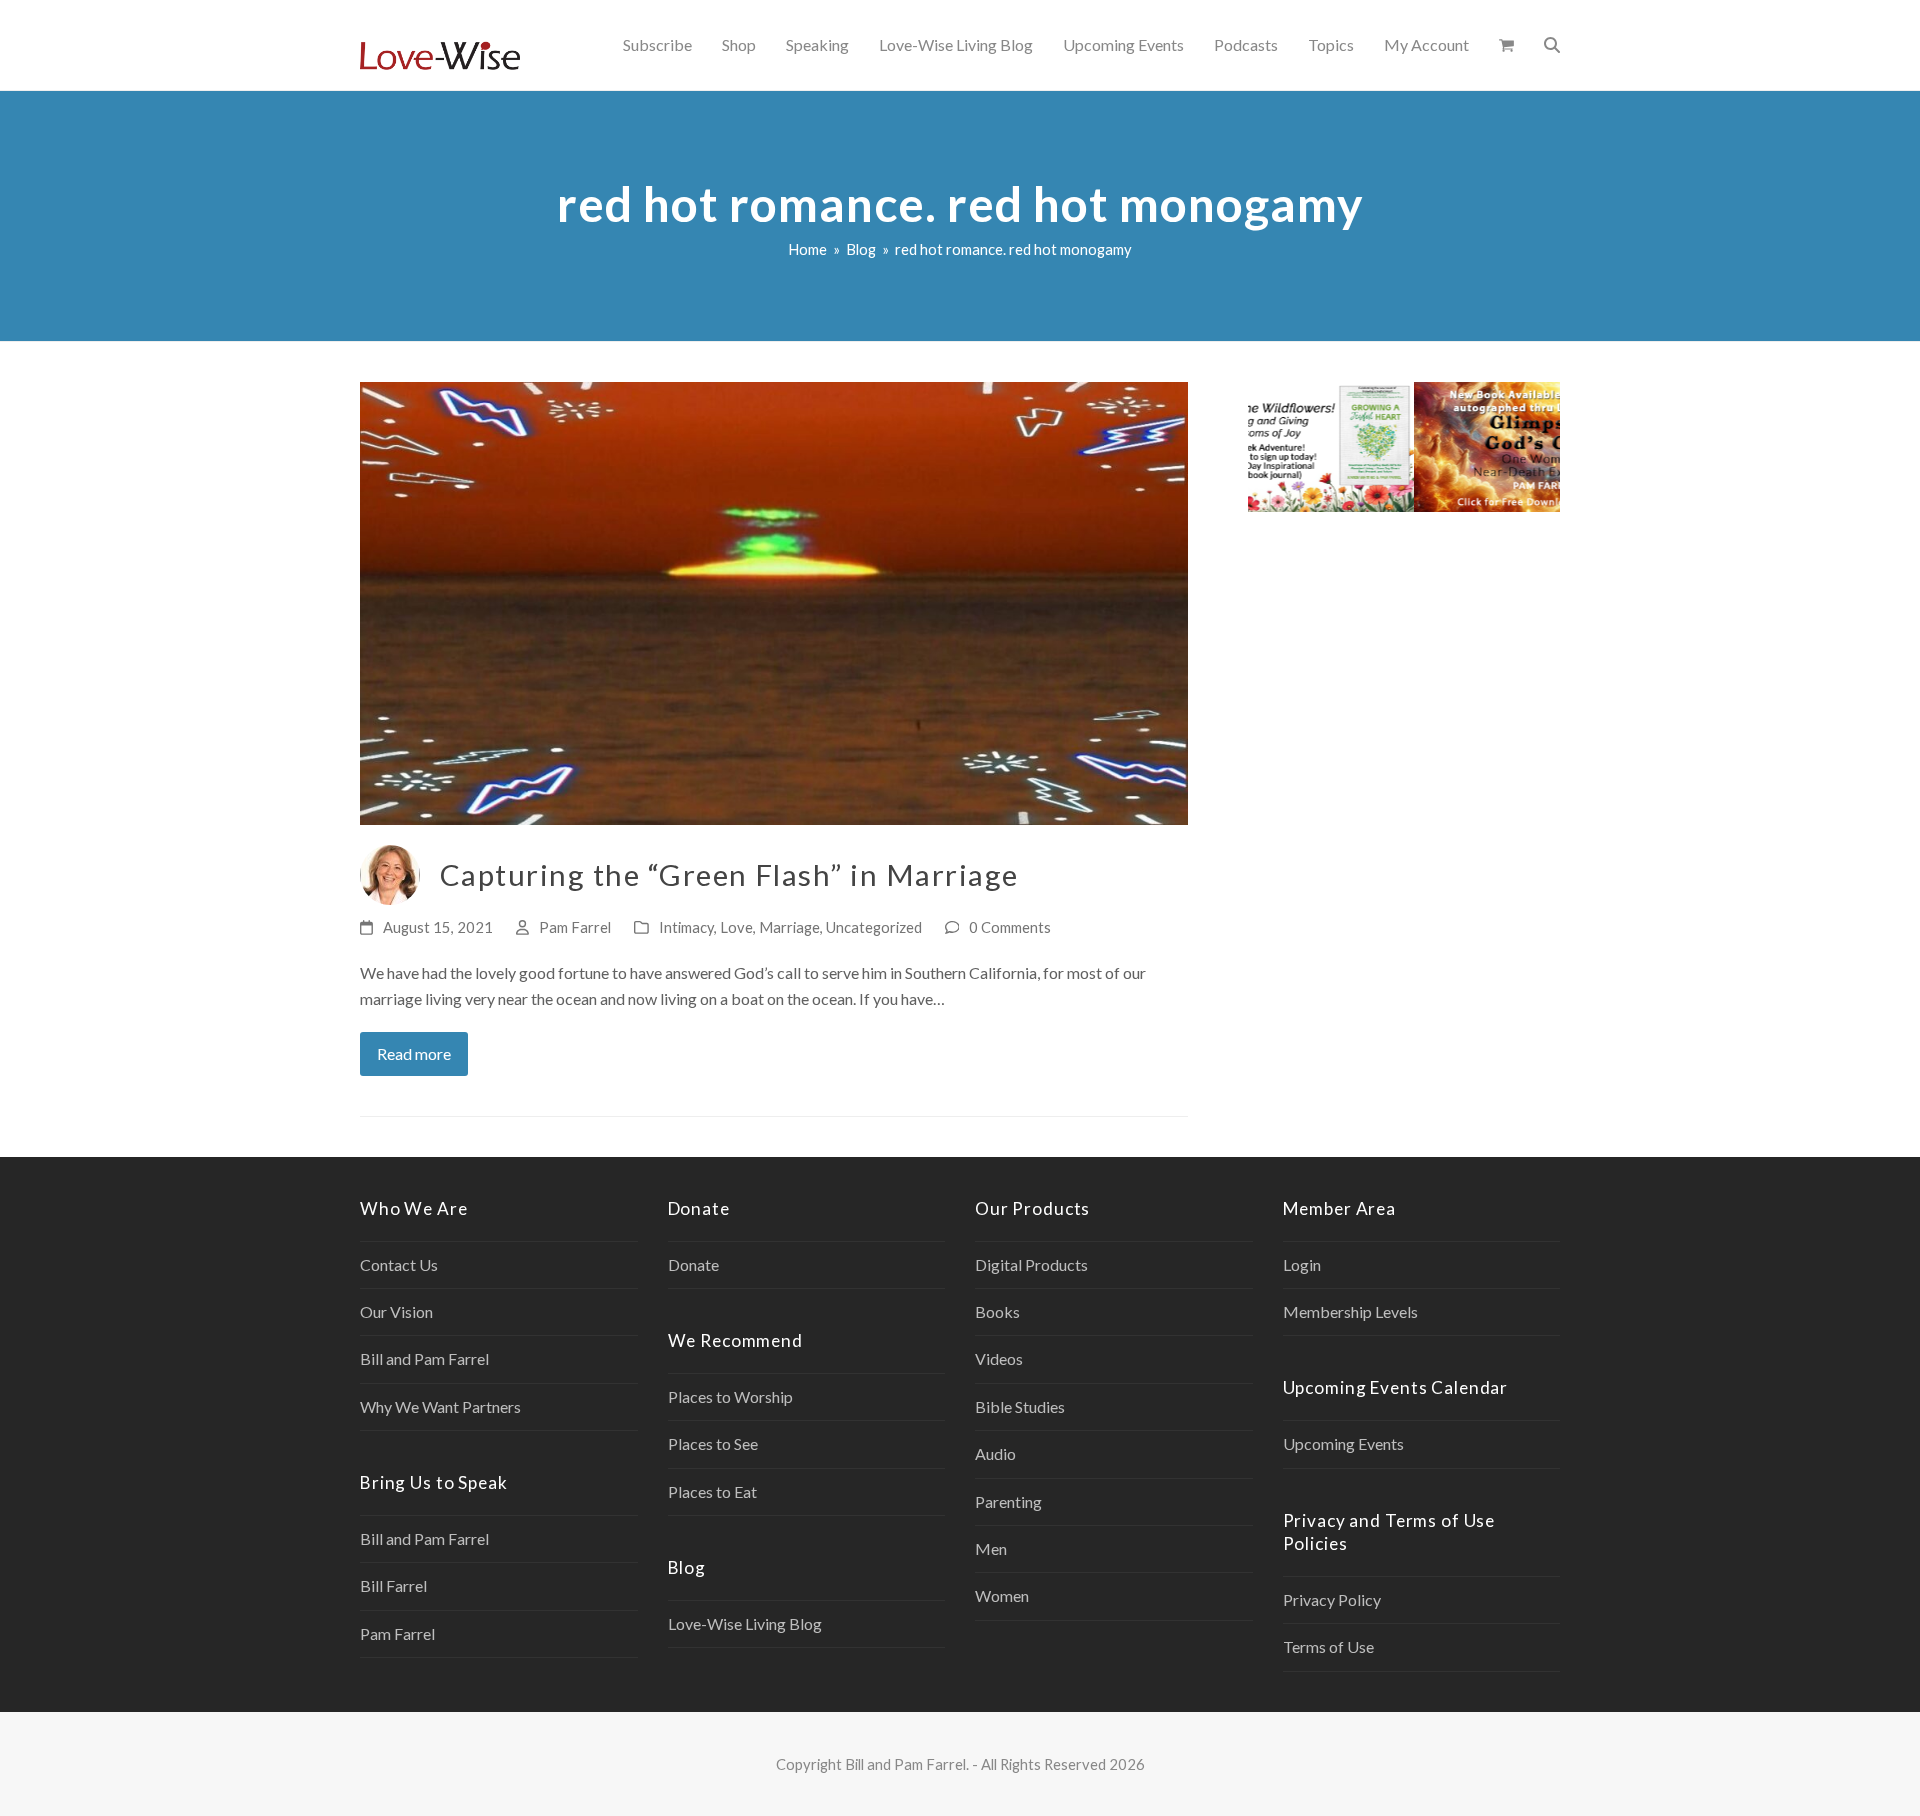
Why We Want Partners (440, 1406)
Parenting (1008, 1501)
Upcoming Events (1343, 1443)
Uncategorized (874, 927)
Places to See (713, 1443)
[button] (1506, 45)
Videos (999, 1358)
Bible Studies (1020, 1406)
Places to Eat (712, 1491)
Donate (693, 1264)
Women (1002, 1595)
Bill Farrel (393, 1585)
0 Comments (1010, 927)
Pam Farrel (575, 927)
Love (736, 927)
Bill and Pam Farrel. (907, 1764)
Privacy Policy (1332, 1599)
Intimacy (686, 927)
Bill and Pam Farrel (424, 1358)
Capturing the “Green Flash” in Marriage (729, 874)
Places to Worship (730, 1396)
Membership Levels (1350, 1311)
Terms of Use (1328, 1646)
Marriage (789, 927)
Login (1302, 1264)
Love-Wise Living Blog (745, 1623)
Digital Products (1031, 1264)
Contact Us (399, 1264)
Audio (995, 1453)
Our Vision (396, 1311)
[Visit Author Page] (390, 872)
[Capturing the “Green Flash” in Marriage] (774, 601)
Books (997, 1311)
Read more (414, 1053)
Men (991, 1548)
